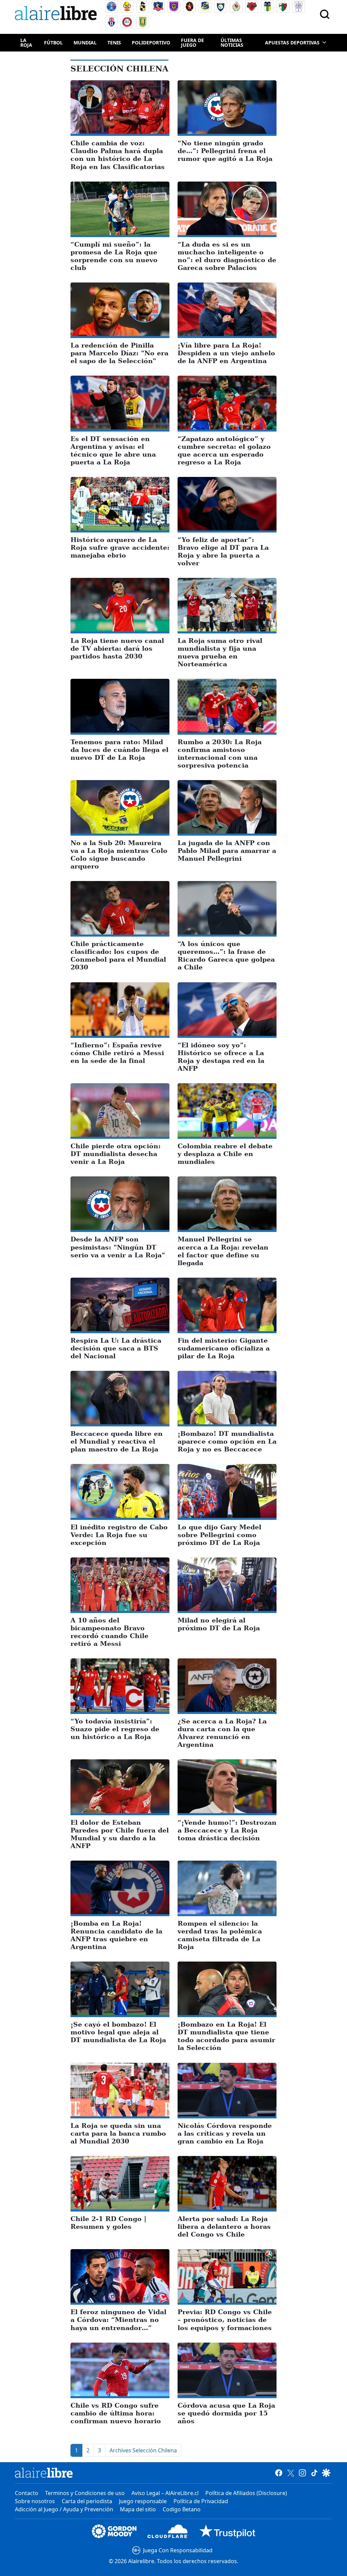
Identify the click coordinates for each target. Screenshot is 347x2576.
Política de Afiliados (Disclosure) (246, 2493)
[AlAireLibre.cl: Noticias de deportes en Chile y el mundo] (44, 2473)
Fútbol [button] (53, 43)
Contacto (27, 2493)
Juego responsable (143, 2501)
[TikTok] (314, 2473)
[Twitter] (291, 2473)
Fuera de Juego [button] (192, 43)
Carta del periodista (87, 2501)
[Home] (57, 14)
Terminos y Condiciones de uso (85, 2493)
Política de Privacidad (201, 2501)
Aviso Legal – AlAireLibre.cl (165, 2493)
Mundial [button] (85, 43)
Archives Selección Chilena (143, 2450)
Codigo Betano (182, 2509)
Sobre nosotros (35, 2501)
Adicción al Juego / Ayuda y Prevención (64, 2509)
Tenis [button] (114, 43)
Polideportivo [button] (151, 43)
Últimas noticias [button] (232, 43)
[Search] (325, 14)
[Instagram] (302, 2473)
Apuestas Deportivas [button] (292, 43)
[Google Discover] (326, 2473)
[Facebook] (279, 2473)
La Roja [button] (26, 43)
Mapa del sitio (138, 2509)
